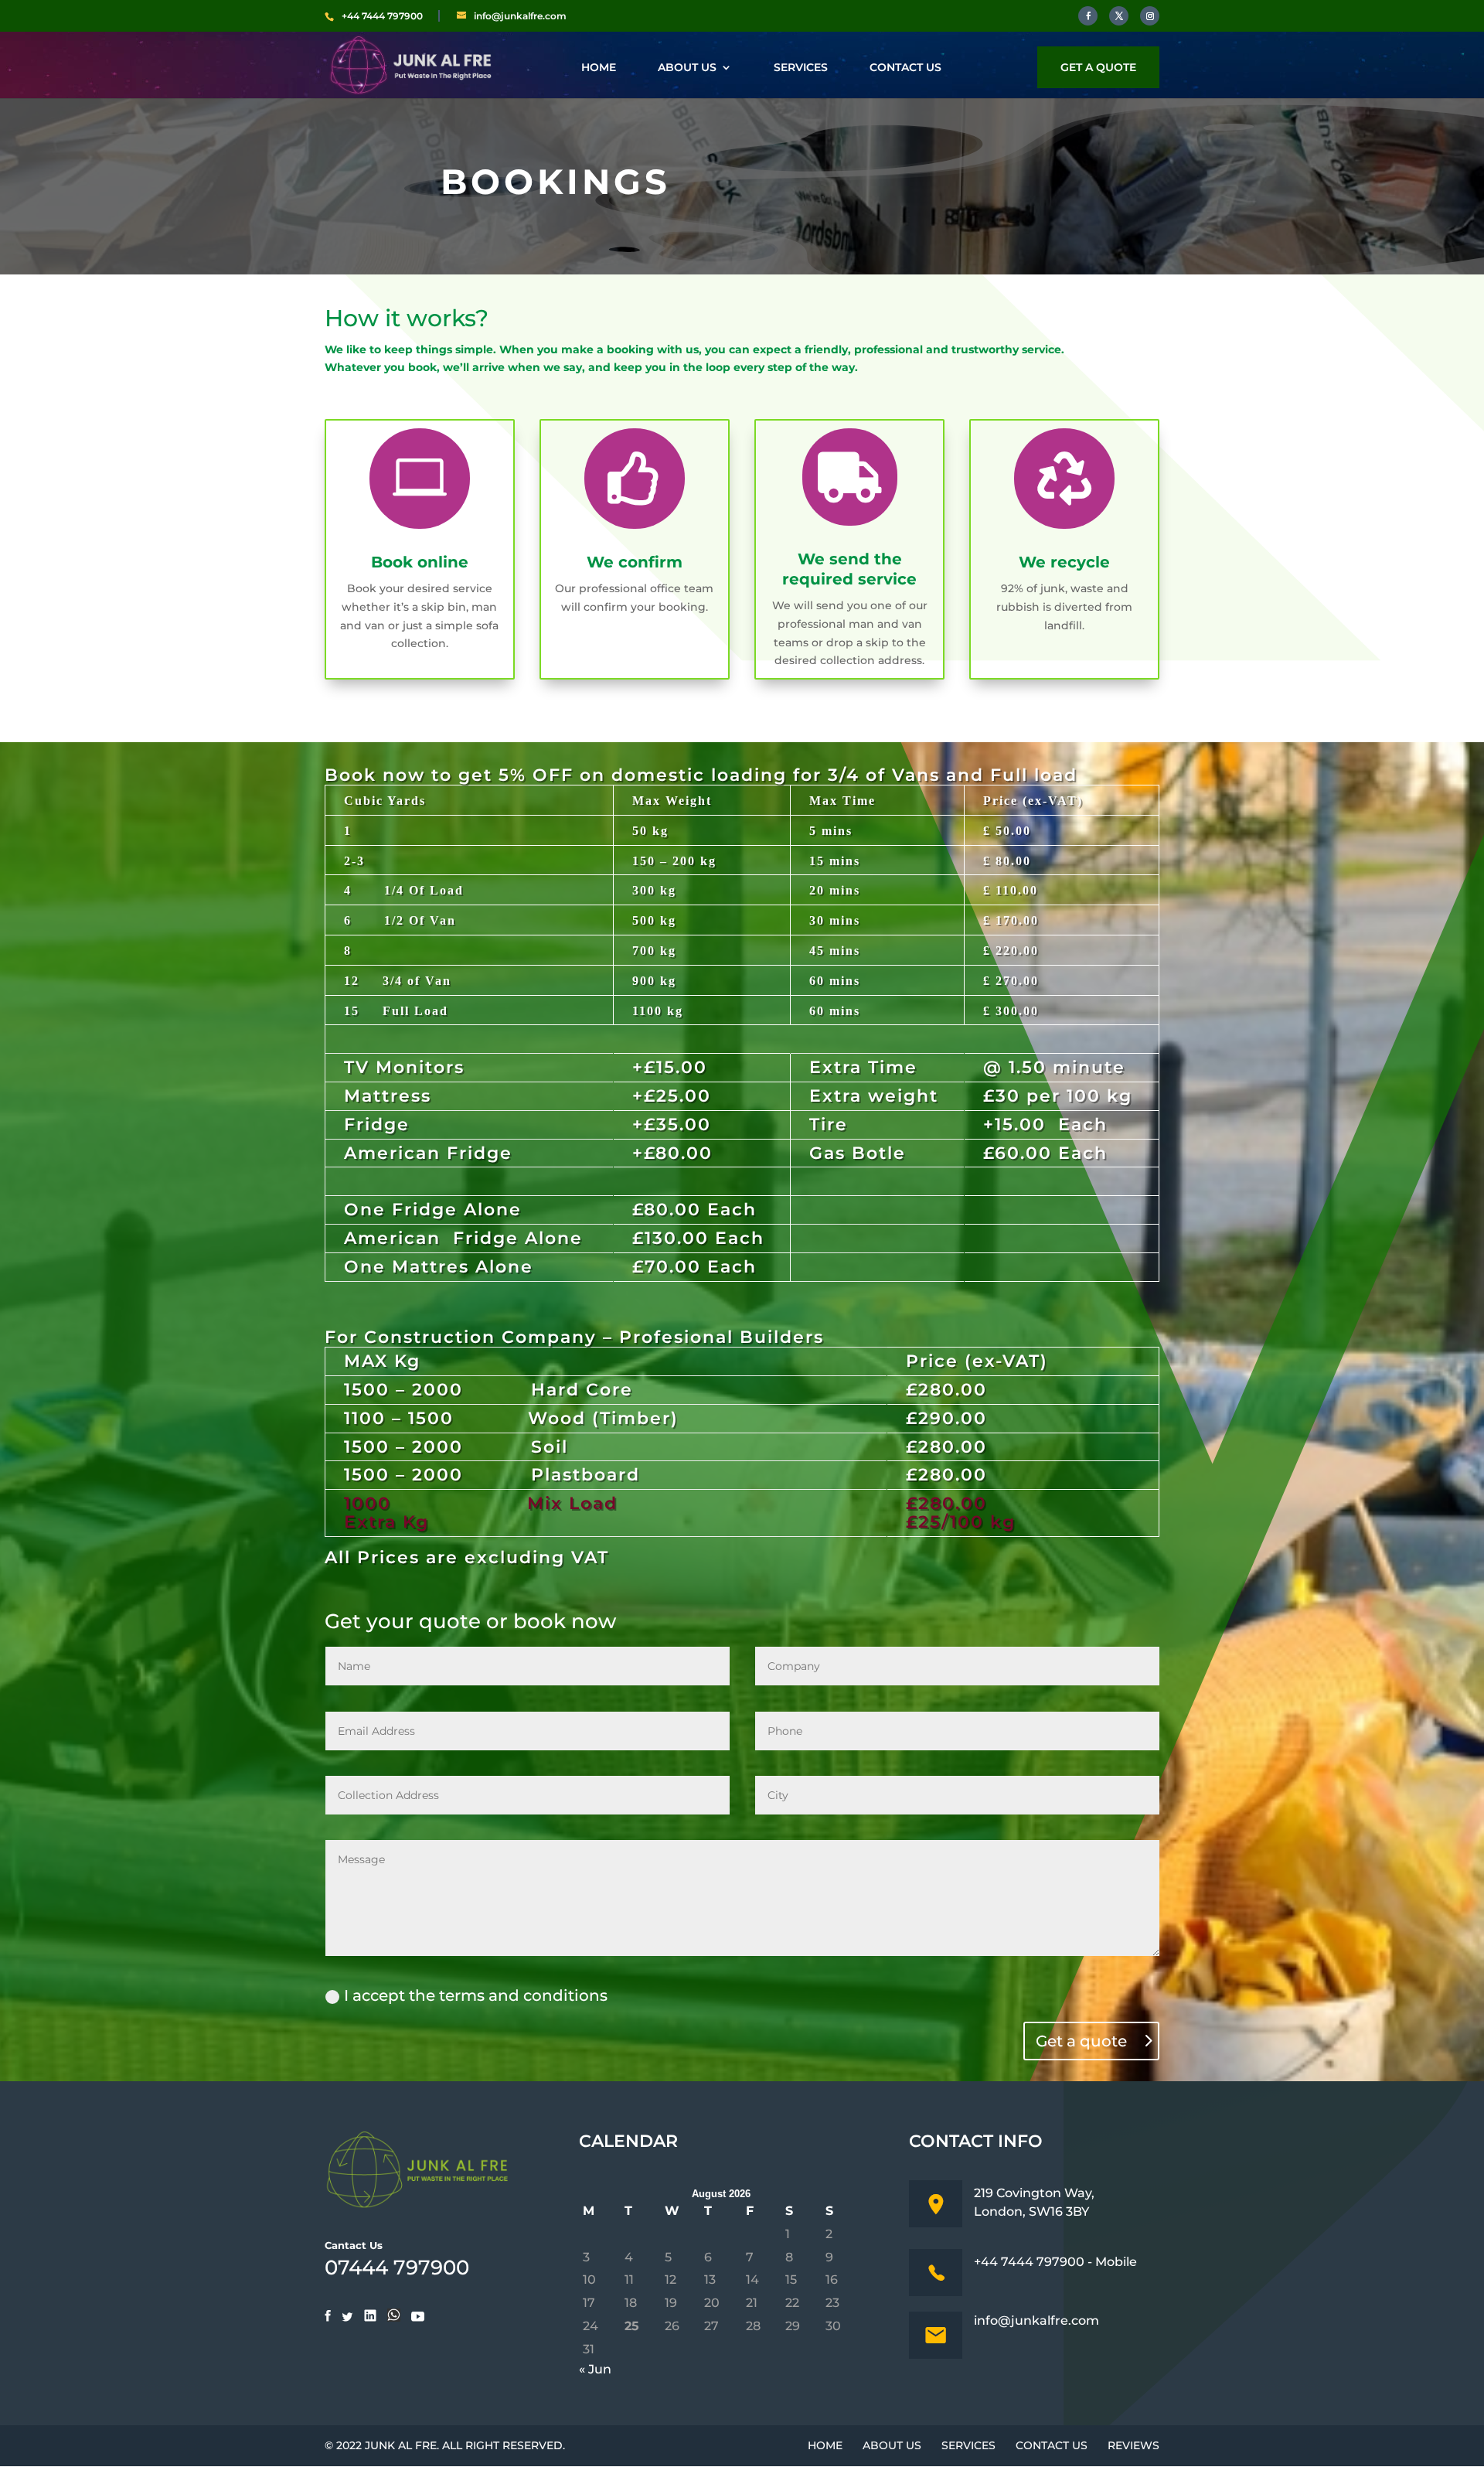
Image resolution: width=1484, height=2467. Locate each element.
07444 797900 (397, 2268)
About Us (687, 68)
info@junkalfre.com (1036, 2320)
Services (801, 68)
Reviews (1133, 2445)
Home (599, 68)
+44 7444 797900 (382, 16)
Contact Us (905, 68)
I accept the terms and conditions (476, 1995)
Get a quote (1098, 67)
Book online (420, 562)
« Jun (595, 2369)
